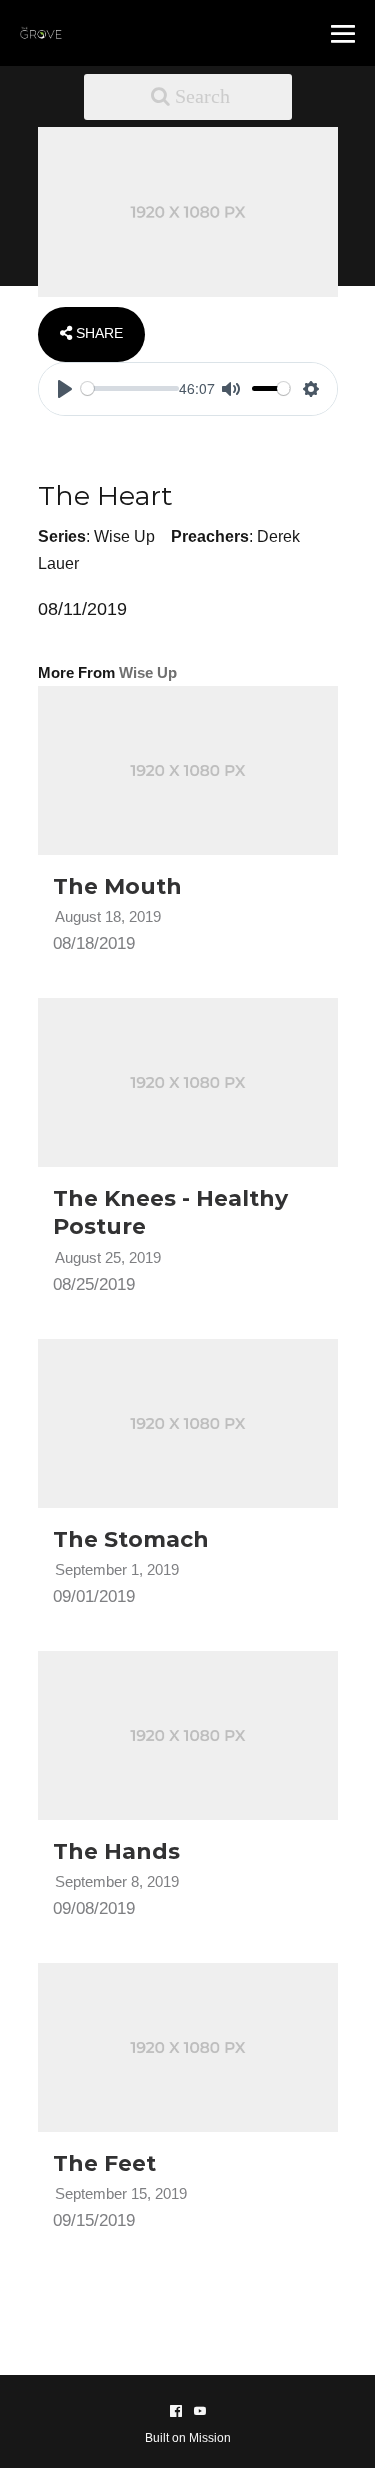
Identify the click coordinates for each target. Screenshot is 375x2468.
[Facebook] (176, 2411)
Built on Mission (188, 2438)
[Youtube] (200, 2411)
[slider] (130, 388)
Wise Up (124, 536)
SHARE (97, 333)
